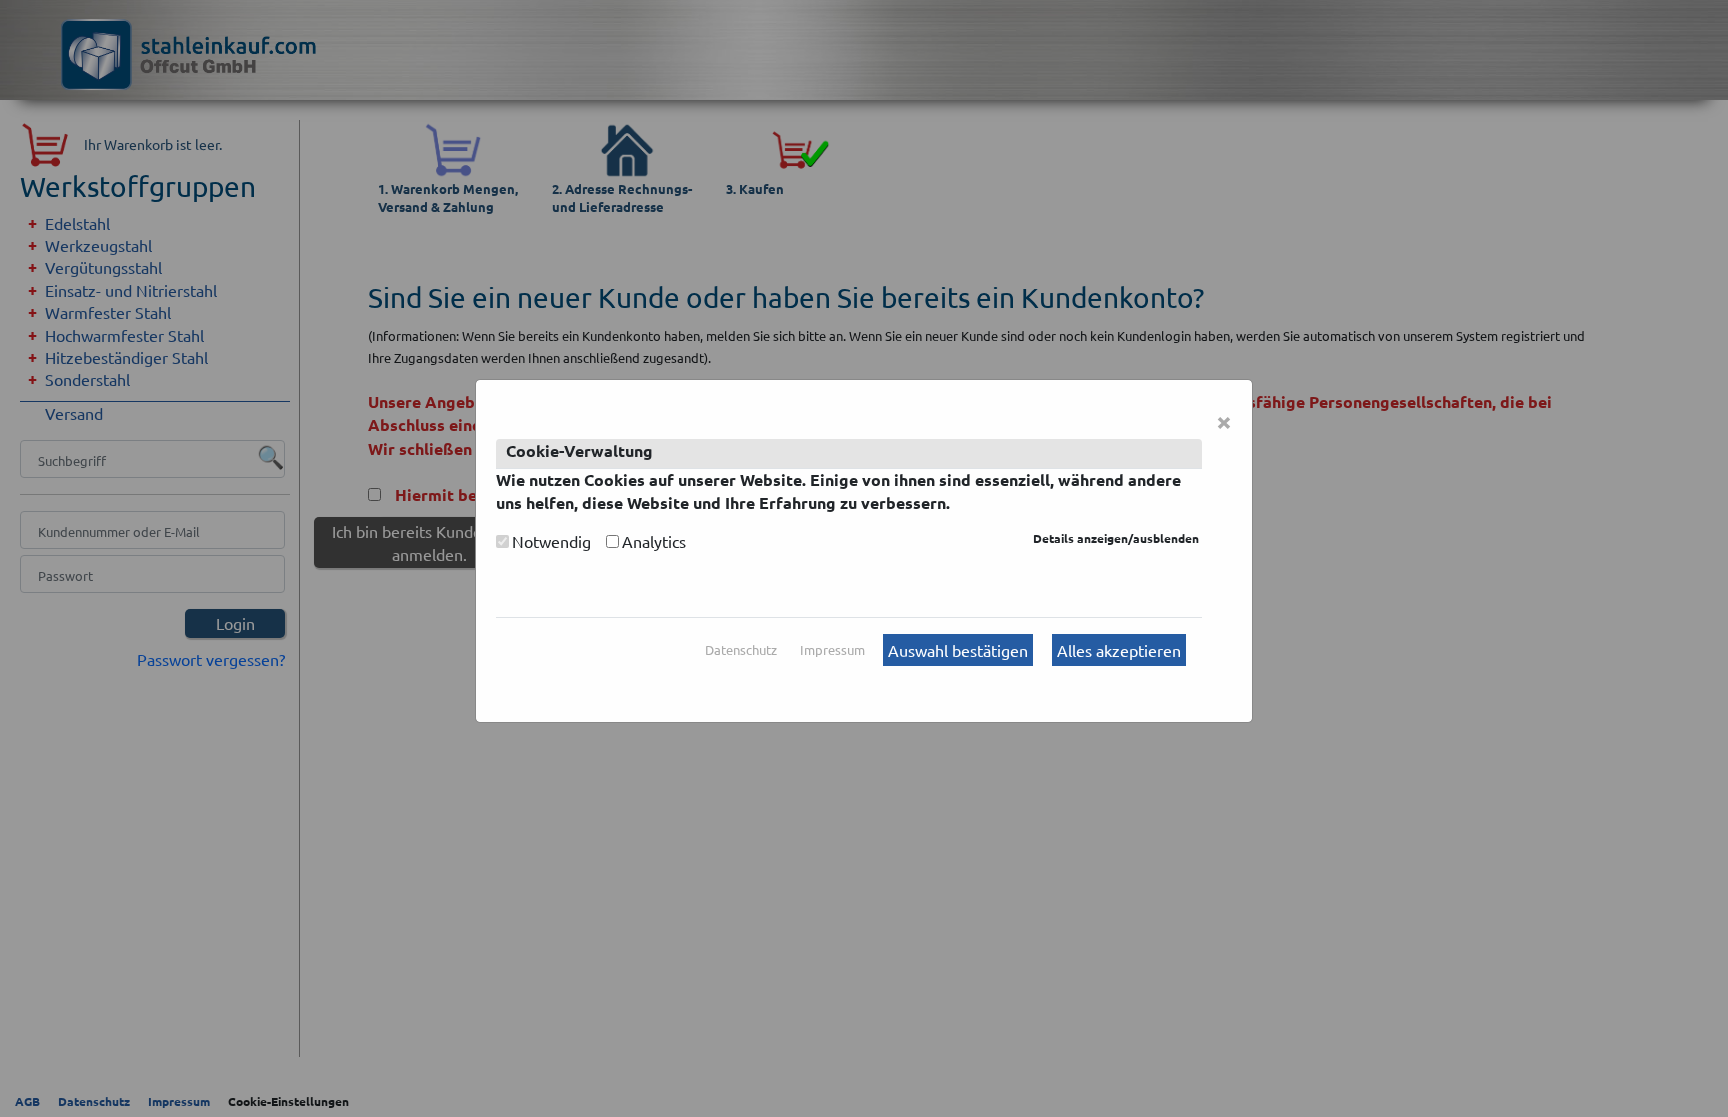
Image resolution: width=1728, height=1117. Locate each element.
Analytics (654, 541)
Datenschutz (741, 649)
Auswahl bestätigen (958, 650)
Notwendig (551, 541)
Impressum (832, 649)
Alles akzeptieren (1119, 650)
